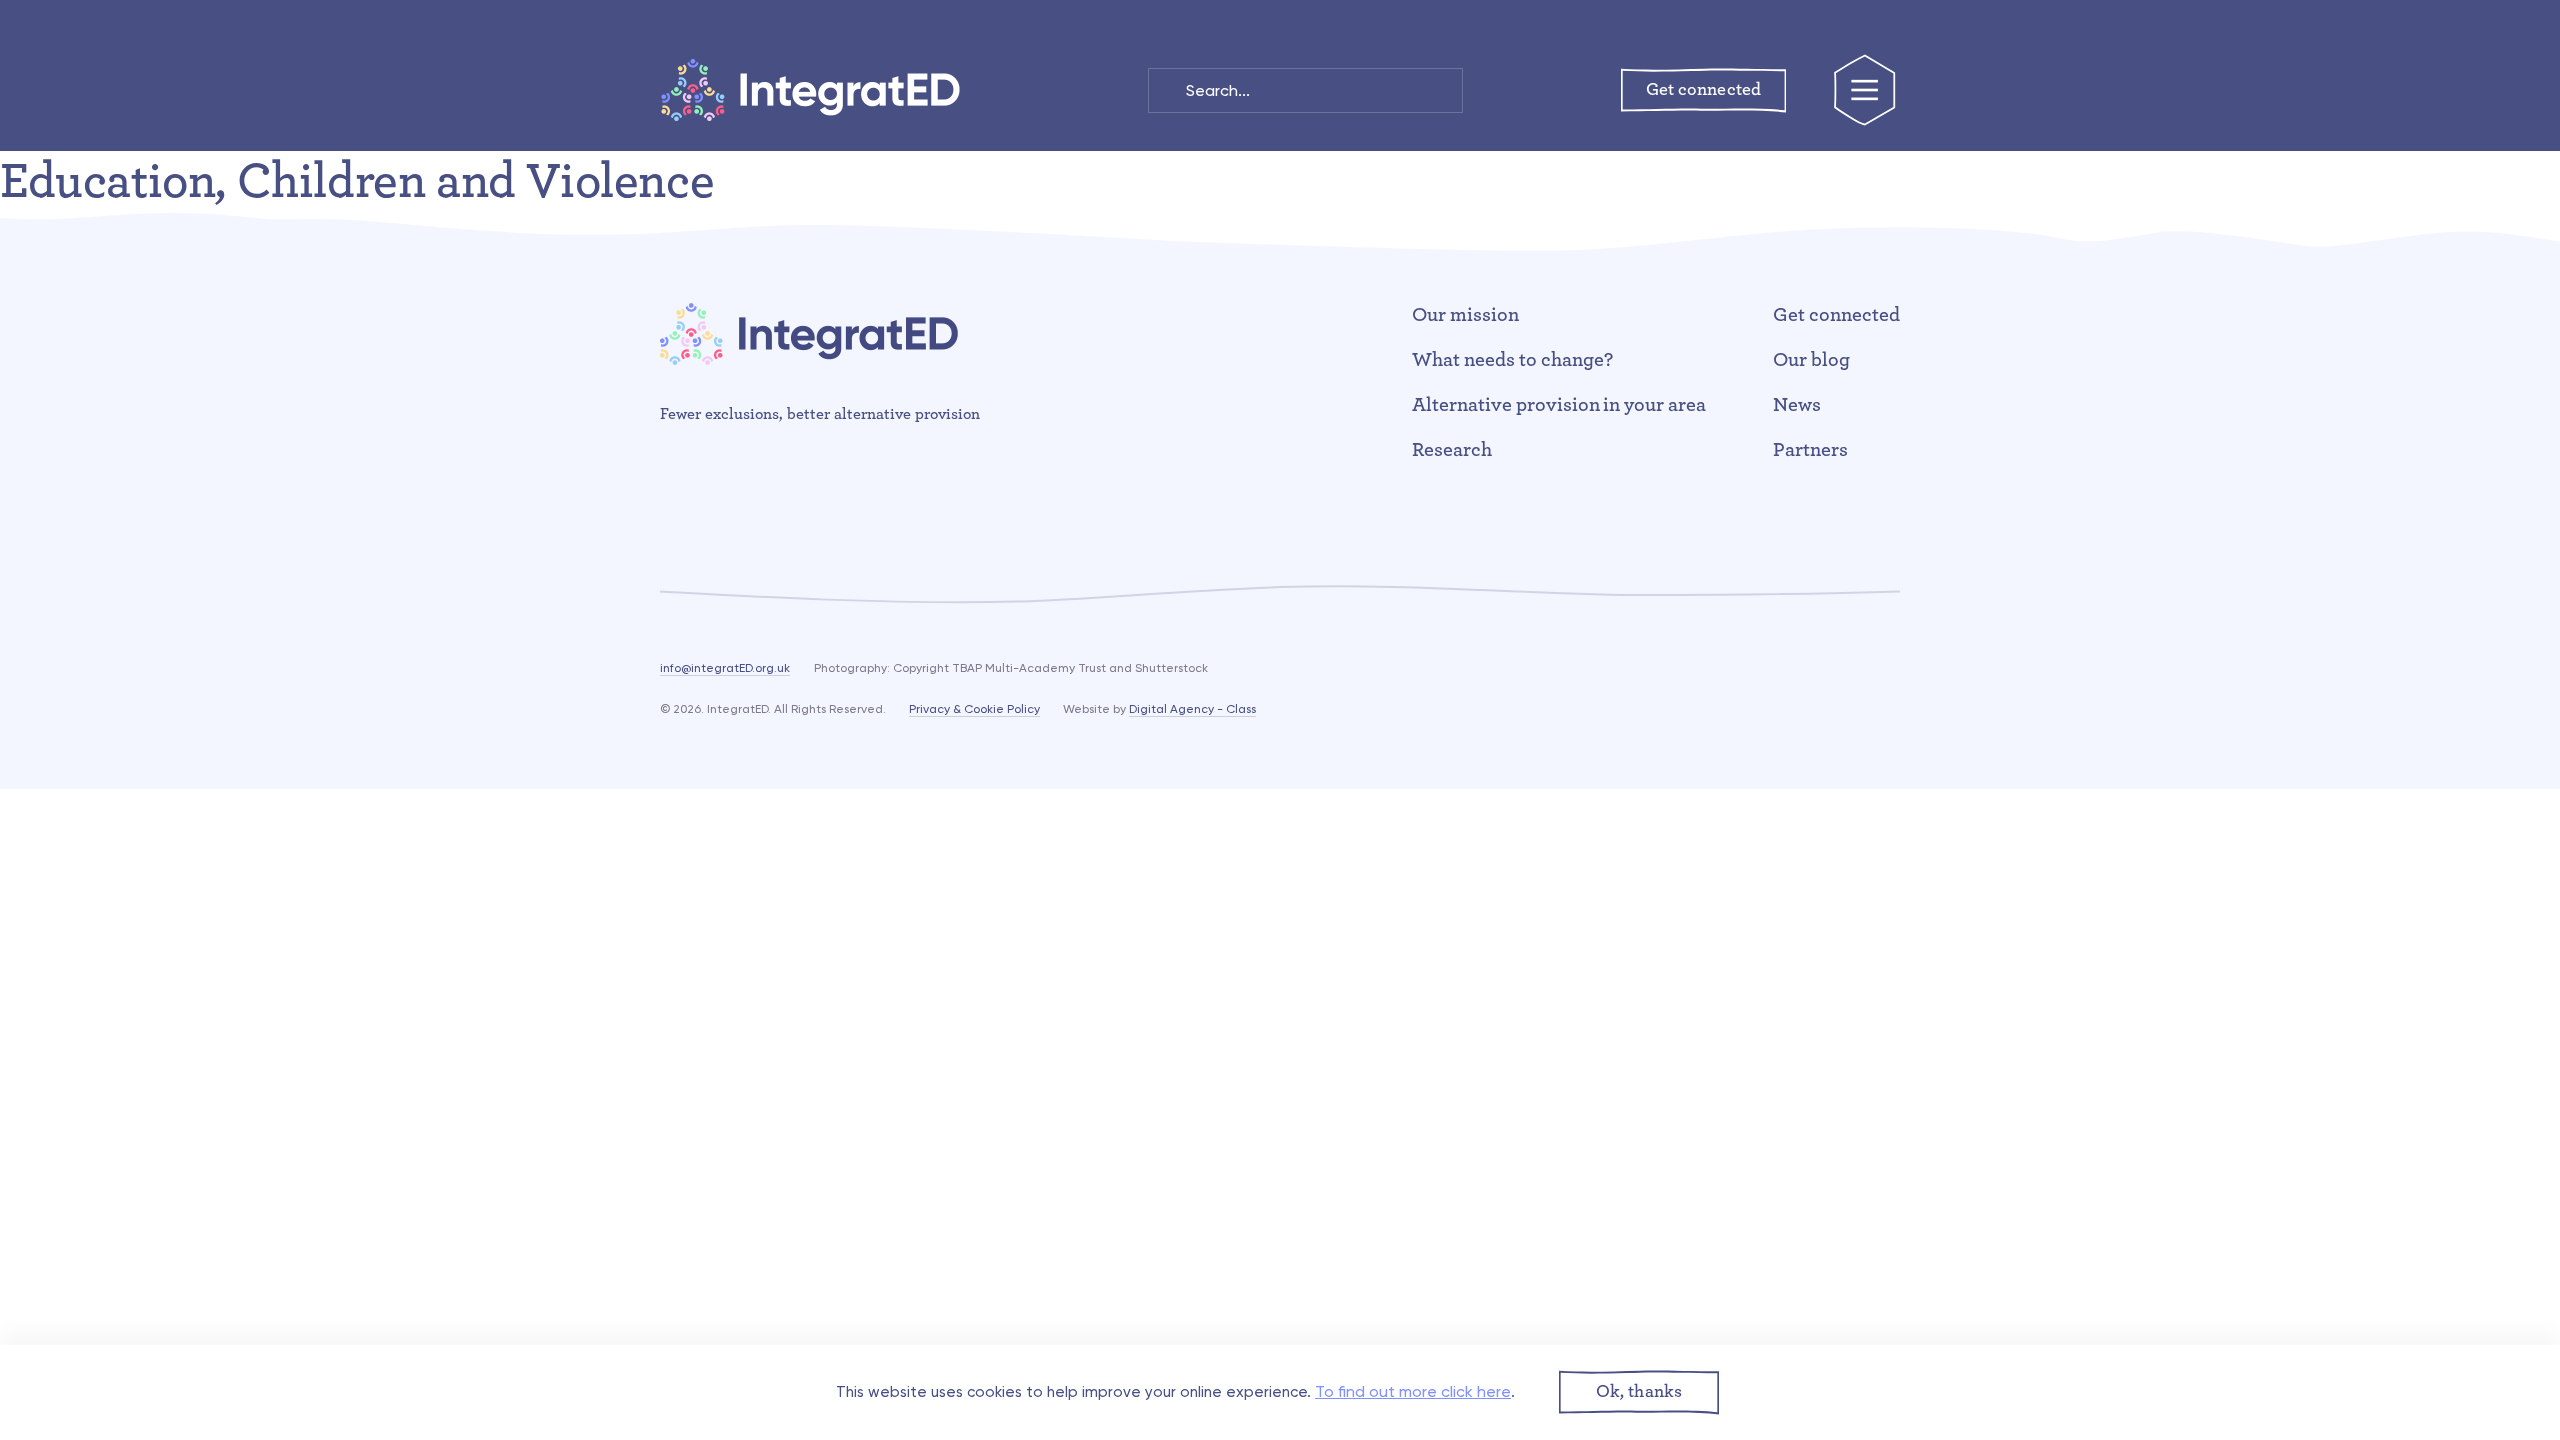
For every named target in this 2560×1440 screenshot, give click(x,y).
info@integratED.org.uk (725, 668)
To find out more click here (1413, 1391)
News (1797, 405)
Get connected (1836, 315)
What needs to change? (1512, 360)
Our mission (1465, 315)
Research (1452, 450)
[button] (1639, 1392)
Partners (1810, 450)
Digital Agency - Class (1192, 709)
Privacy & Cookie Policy (974, 709)
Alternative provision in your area (1559, 405)
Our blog (1811, 360)
